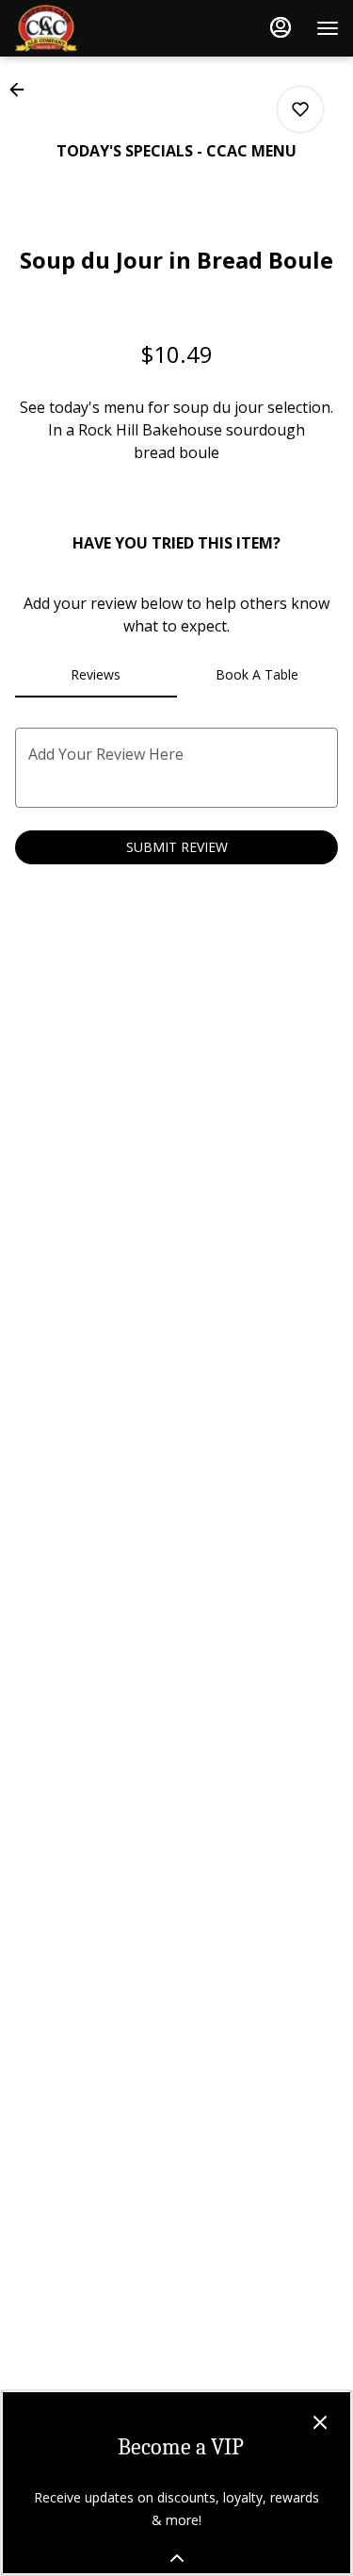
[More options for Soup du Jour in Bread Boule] (300, 109)
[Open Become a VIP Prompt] (177, 2558)
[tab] (96, 675)
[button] (23, 90)
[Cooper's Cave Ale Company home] (99, 28)
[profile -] (281, 27)
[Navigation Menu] (328, 28)
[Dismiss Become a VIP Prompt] (320, 2422)
